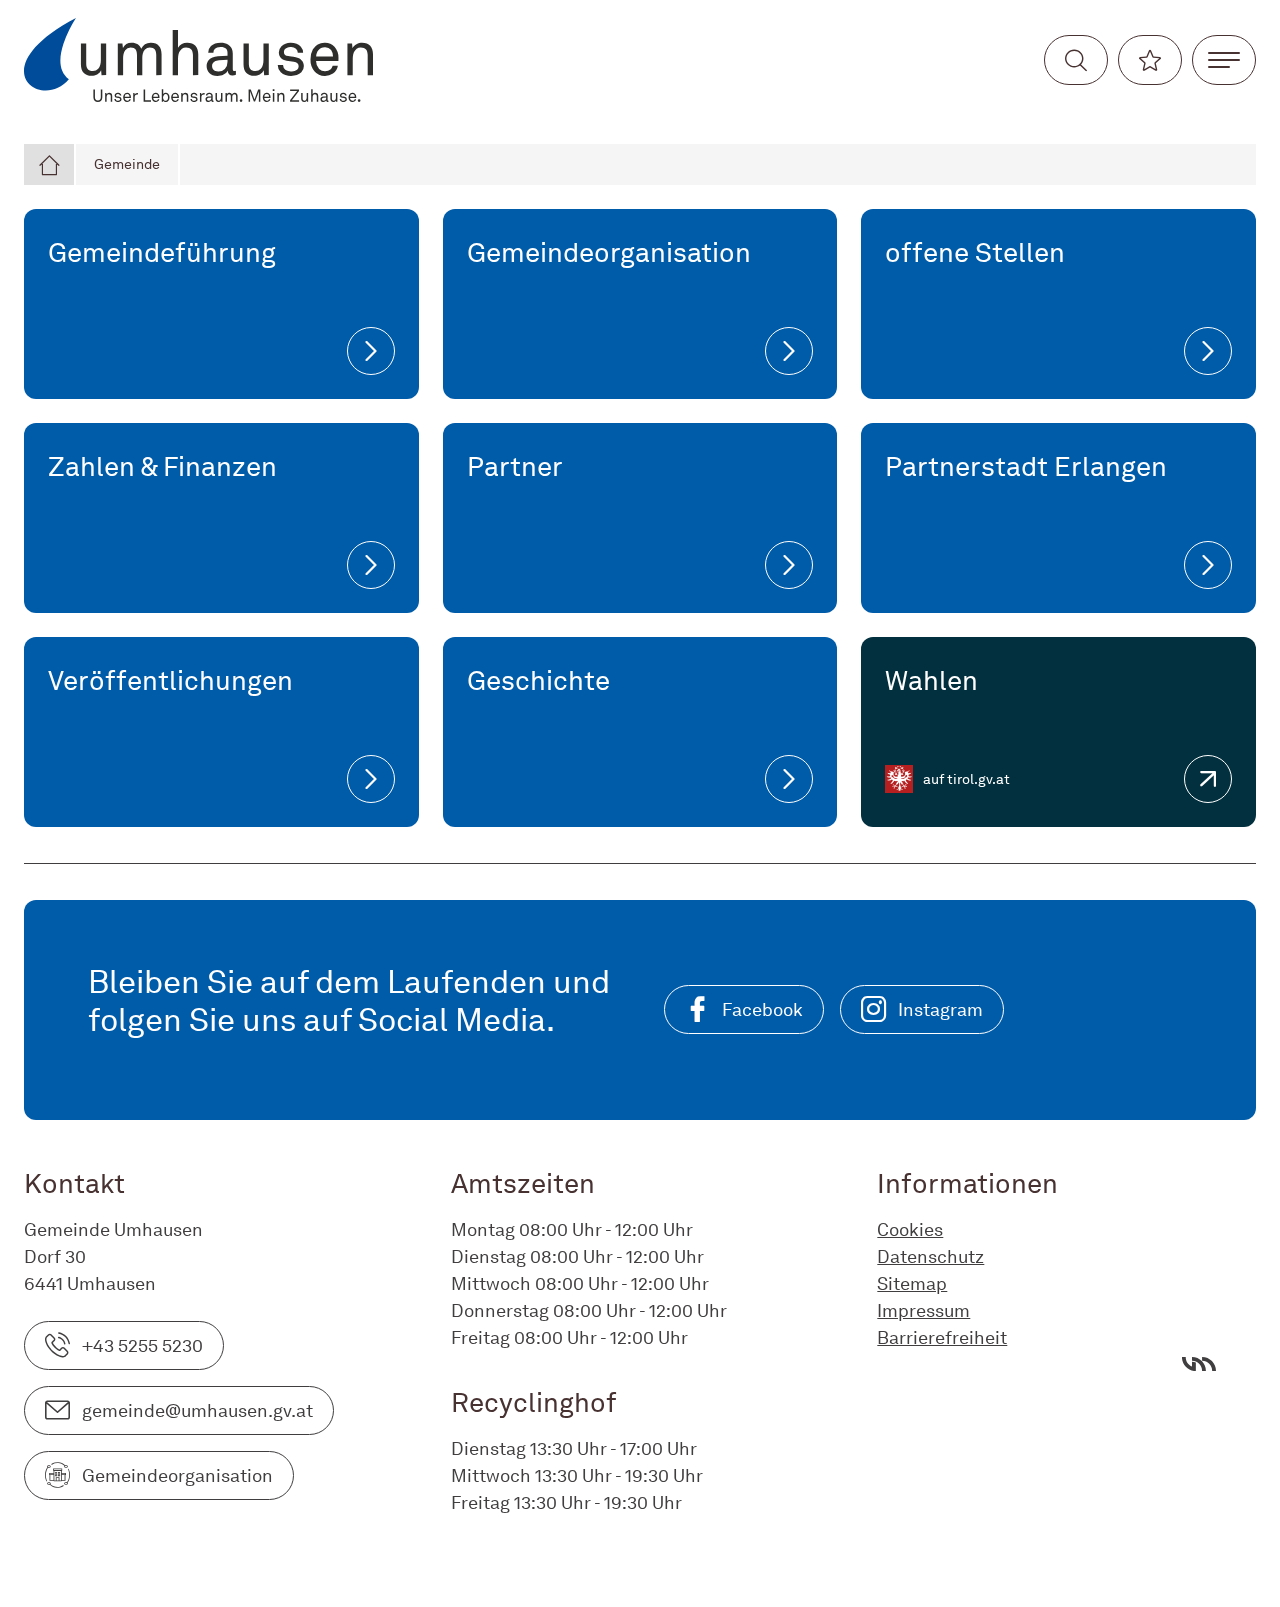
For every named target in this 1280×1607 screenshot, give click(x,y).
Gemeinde (127, 164)
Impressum (923, 1310)
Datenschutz (930, 1256)
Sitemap (912, 1283)
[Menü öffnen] (1224, 60)
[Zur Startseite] (50, 164)
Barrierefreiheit (942, 1337)
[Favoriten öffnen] (1150, 60)
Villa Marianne (1199, 1364)
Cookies (910, 1229)
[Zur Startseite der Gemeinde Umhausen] (198, 60)
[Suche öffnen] (1076, 60)
